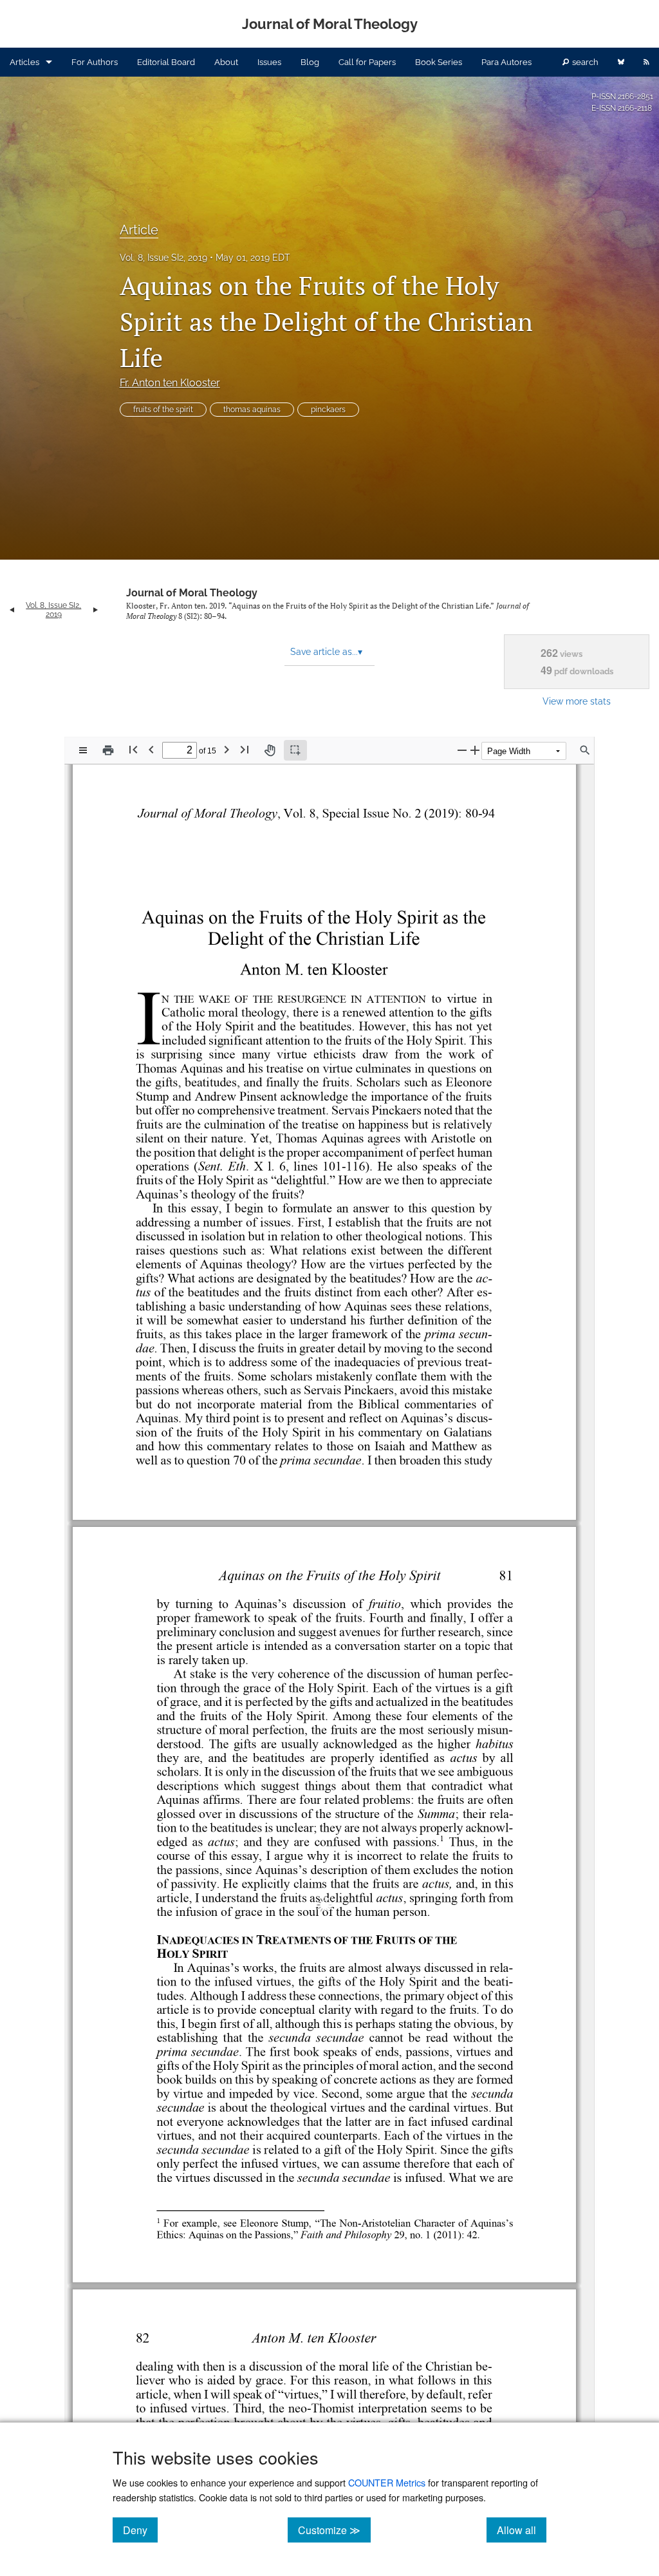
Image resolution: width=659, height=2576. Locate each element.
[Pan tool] (270, 750)
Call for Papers (367, 62)
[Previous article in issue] (12, 610)
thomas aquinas (252, 410)
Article (139, 230)
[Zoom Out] (462, 750)
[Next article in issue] (96, 610)
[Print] (108, 750)
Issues (269, 62)
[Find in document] (585, 750)
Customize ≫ (334, 2530)
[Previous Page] (151, 749)
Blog (310, 62)
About (226, 62)
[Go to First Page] (133, 749)
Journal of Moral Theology (192, 593)
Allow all (522, 2530)
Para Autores (506, 62)
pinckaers (328, 410)
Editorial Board (166, 62)
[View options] (83, 750)
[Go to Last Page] (245, 749)
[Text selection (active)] (295, 750)
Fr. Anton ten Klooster (170, 383)
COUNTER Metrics (387, 2482)
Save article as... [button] (326, 652)
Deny (140, 2530)
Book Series (439, 62)
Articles (24, 62)
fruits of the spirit (163, 410)
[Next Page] (227, 749)
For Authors (95, 62)
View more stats (577, 701)
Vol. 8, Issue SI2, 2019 (163, 258)
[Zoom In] (475, 750)
